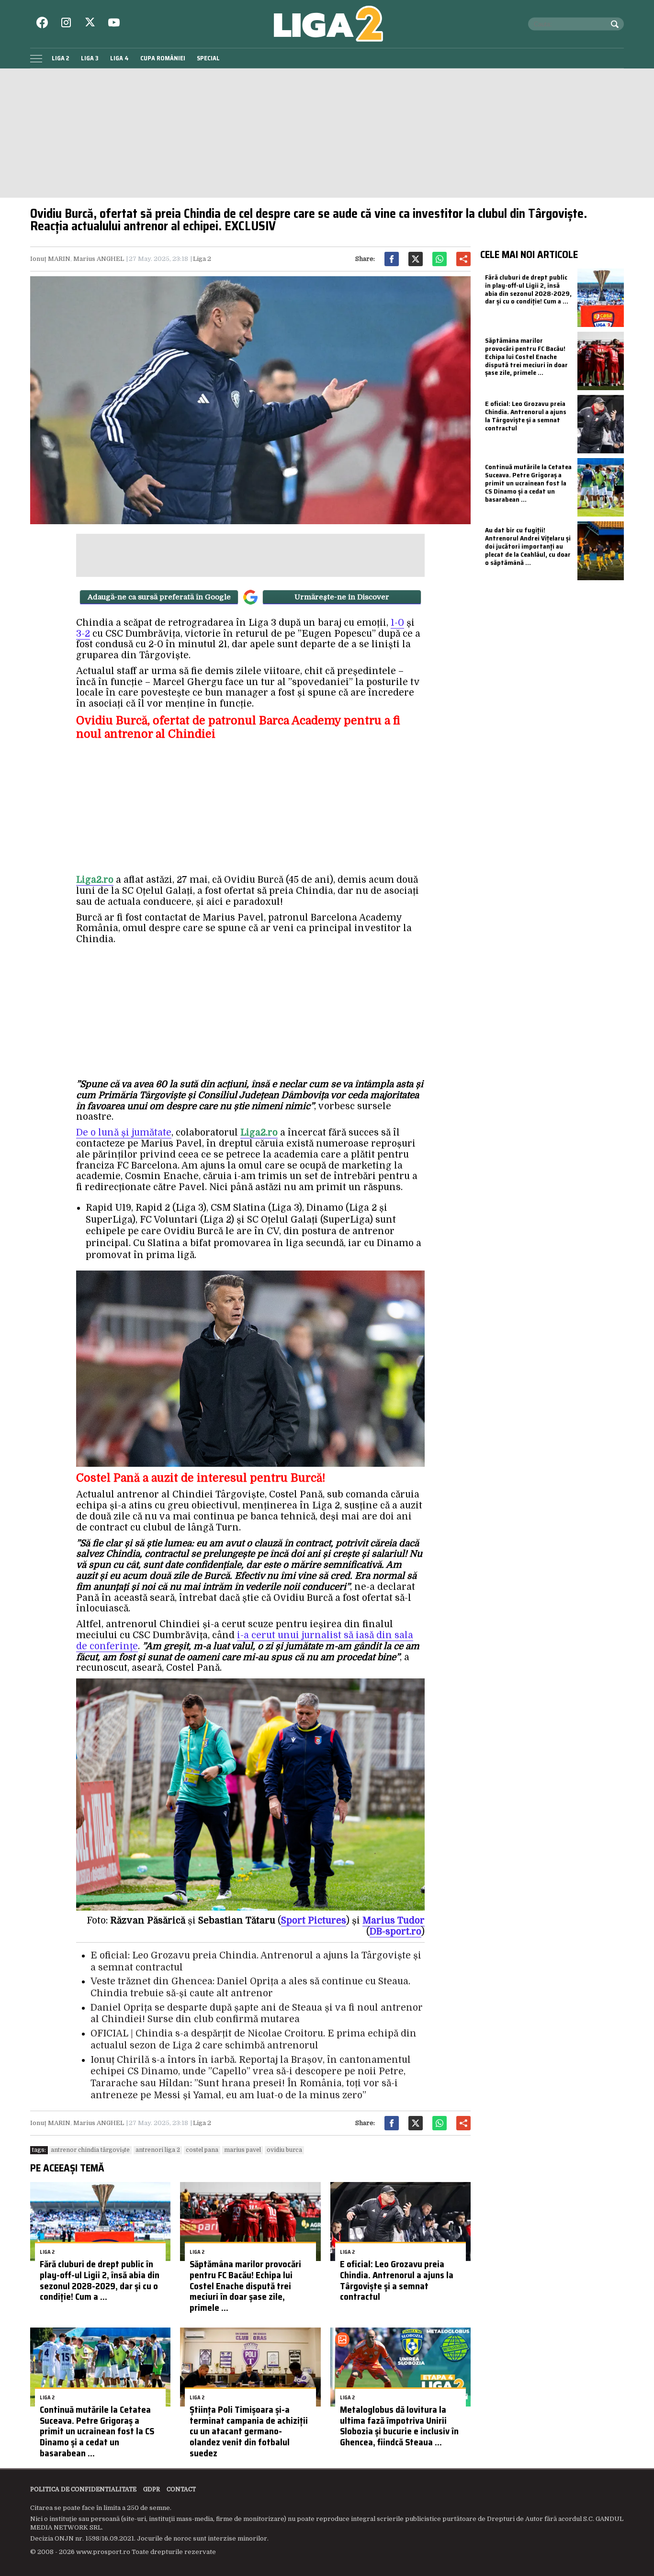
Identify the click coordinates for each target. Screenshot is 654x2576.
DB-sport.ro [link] (395, 1932)
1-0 (397, 623)
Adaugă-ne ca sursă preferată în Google (159, 597)
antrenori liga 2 (158, 2150)
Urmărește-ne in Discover (342, 597)
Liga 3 (90, 58)
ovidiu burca (284, 2150)
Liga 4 (119, 58)
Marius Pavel (242, 2150)
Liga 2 (61, 58)
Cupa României (163, 58)
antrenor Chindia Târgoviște (90, 2150)
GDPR (152, 2489)
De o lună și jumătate (124, 1133)
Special (208, 58)
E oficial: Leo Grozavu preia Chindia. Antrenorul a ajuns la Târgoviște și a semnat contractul (397, 2280)
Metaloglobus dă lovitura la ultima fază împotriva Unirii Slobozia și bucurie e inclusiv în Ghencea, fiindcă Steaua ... (399, 2426)
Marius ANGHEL (99, 259)
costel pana (202, 2150)
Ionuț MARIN (50, 259)
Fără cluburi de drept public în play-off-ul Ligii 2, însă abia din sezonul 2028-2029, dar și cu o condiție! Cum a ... (100, 2280)
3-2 (83, 634)
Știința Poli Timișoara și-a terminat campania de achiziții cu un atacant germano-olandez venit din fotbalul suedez (249, 2431)
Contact (181, 2489)
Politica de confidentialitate (83, 2489)
